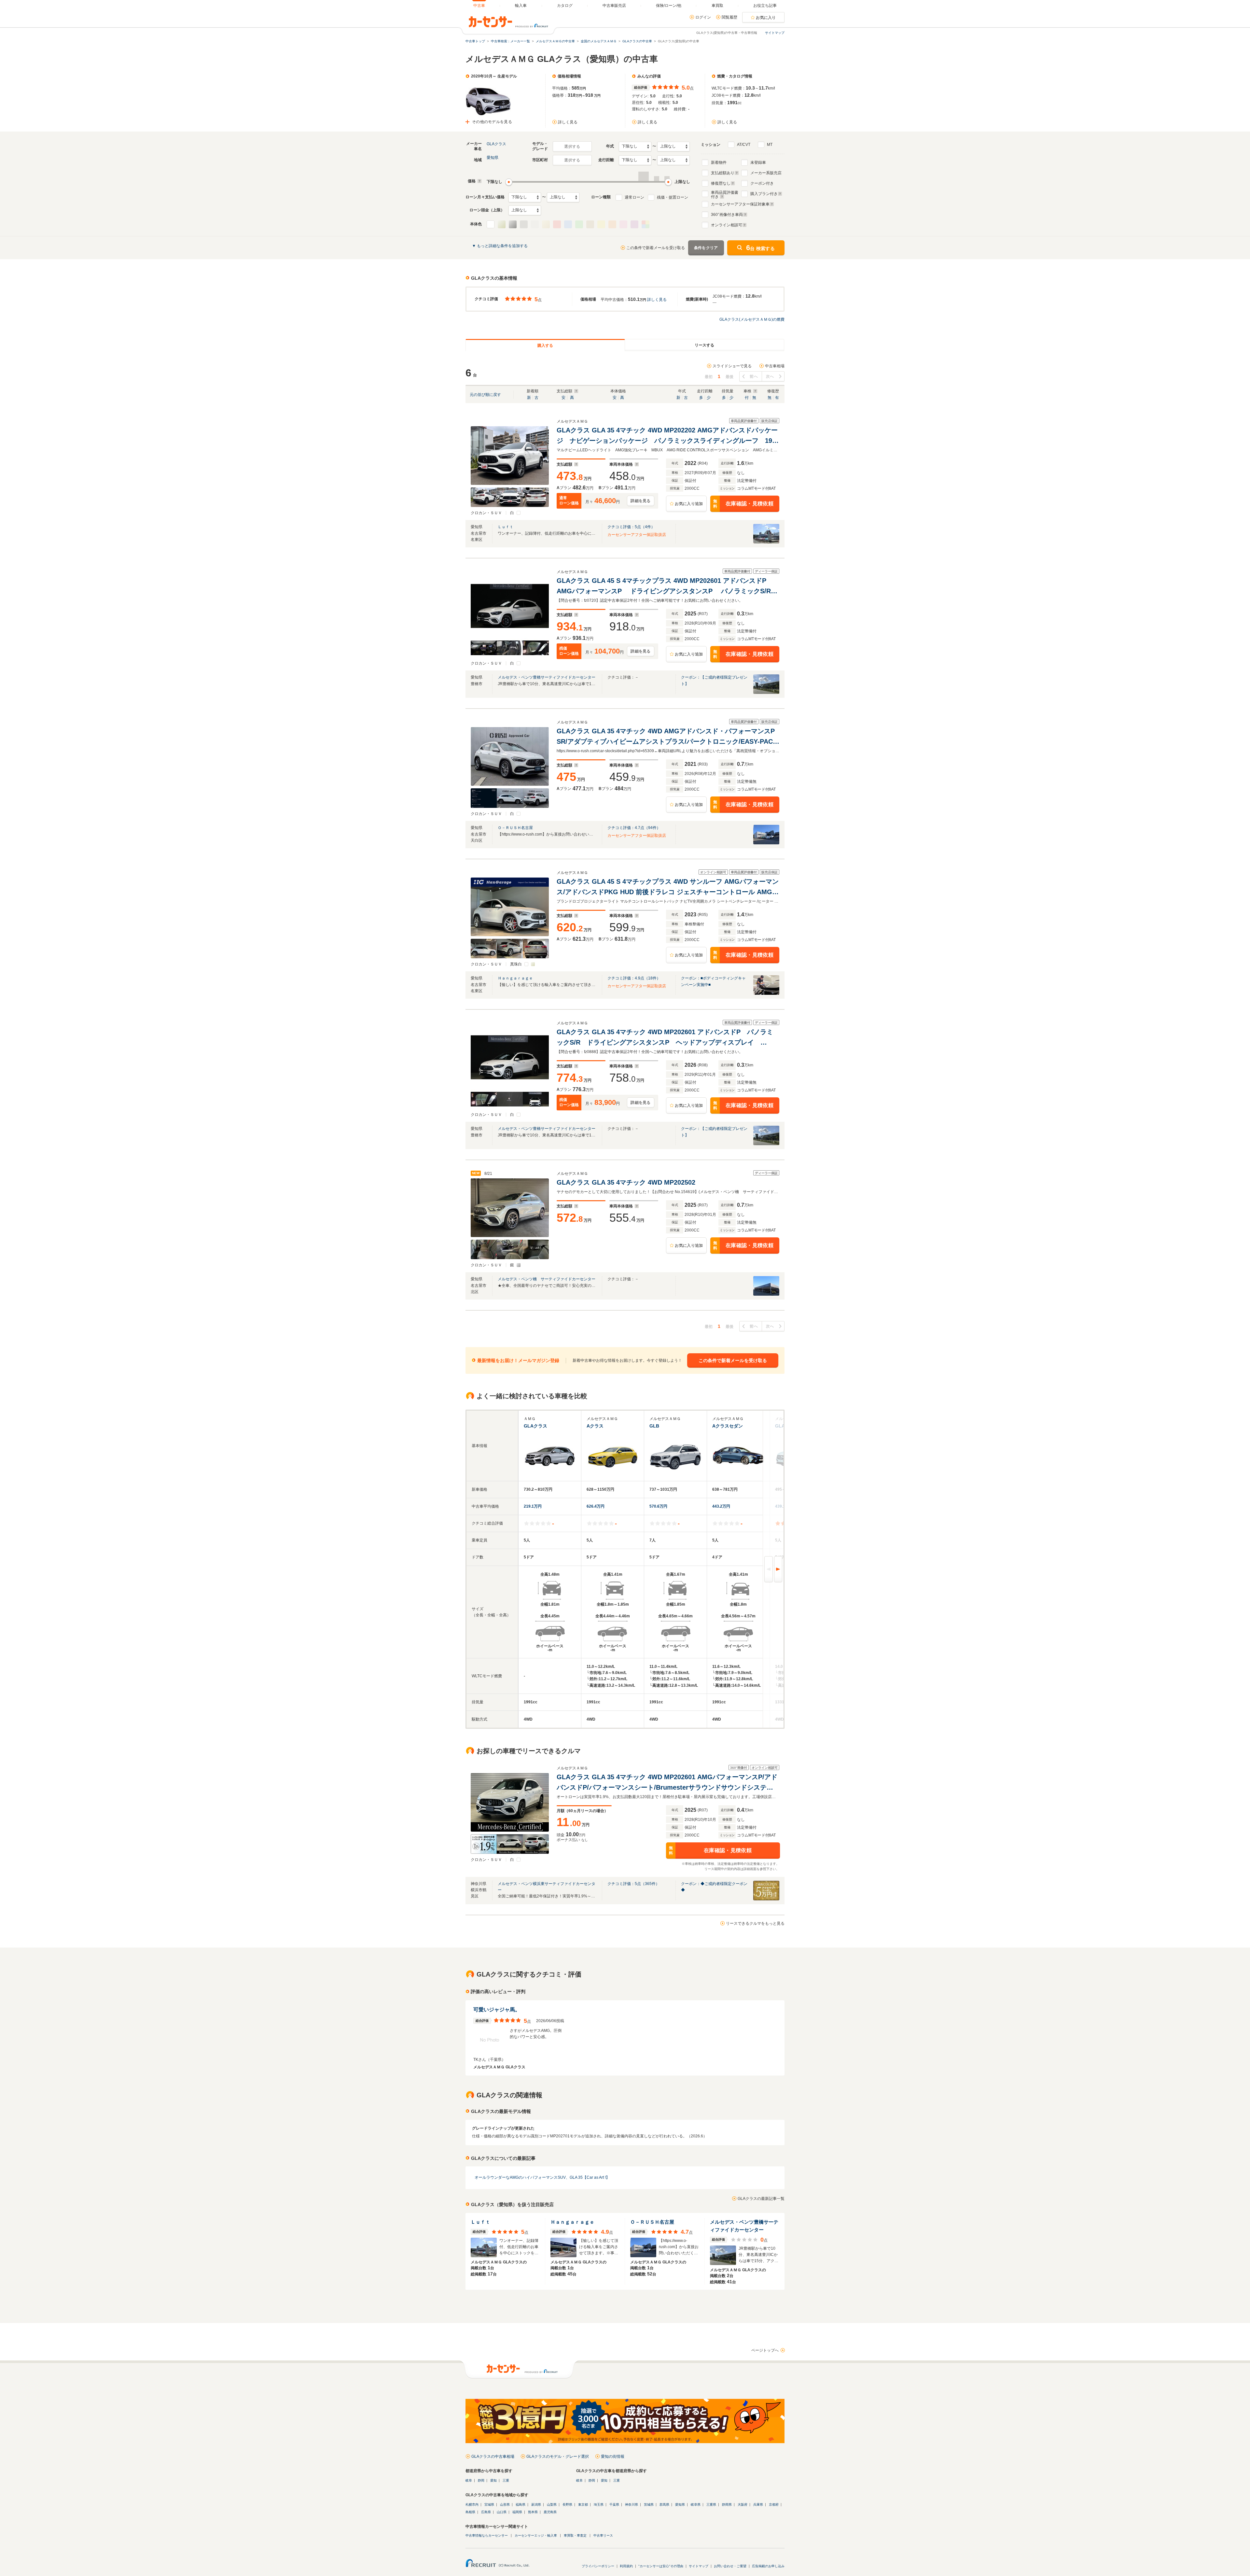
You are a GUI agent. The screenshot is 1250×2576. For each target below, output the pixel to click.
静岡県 (727, 2505)
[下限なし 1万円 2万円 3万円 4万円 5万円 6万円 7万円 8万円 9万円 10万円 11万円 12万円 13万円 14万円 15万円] (525, 197)
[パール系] (502, 224)
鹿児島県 (550, 2512)
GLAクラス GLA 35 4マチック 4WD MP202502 (627, 1182)
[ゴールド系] (546, 224)
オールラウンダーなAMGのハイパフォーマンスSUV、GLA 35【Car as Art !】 (542, 2177)
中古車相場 (775, 366)
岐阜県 (696, 2505)
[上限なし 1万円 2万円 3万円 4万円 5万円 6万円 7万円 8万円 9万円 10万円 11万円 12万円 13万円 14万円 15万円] (563, 197)
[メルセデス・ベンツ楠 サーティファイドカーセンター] (766, 1294)
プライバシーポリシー (598, 2566)
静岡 (481, 2480)
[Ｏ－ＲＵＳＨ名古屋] (766, 843)
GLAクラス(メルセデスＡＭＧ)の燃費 (752, 319)
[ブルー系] (568, 224)
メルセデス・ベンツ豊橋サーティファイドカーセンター (547, 677)
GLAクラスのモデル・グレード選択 (558, 2456)
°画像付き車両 (727, 215)
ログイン (703, 17)
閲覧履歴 (729, 17)
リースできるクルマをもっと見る (755, 1923)
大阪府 (743, 2505)
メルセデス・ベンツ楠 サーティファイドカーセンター (547, 1279)
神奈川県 (632, 2505)
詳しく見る (568, 122)
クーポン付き (762, 183)
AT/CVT (744, 145)
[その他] (646, 224)
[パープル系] (634, 224)
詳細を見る (641, 501)
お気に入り (766, 18)
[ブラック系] (524, 224)
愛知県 (493, 158)
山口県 (502, 2512)
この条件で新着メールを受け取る (656, 248)
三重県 (711, 2505)
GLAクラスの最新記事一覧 (761, 2199)
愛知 (493, 2480)
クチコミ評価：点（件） (631, 527)
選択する (572, 147)
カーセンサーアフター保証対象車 (740, 204)
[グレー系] (535, 224)
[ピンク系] (623, 224)
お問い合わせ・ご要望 (730, 2566)
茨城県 (649, 2505)
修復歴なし (721, 183)
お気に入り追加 (689, 504)
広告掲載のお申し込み (768, 2566)
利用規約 (626, 2566)
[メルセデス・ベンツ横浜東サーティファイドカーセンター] (766, 1899)
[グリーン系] (579, 224)
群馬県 (664, 2505)
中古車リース (603, 2535)
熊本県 (533, 2512)
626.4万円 (596, 1506)
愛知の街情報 (613, 2456)
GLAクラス (496, 144)
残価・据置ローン (673, 197)
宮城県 (489, 2505)
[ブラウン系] (590, 224)
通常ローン (634, 197)
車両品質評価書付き (725, 194)
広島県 (486, 2512)
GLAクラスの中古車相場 (493, 2456)
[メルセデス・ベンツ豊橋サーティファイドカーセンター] (766, 693)
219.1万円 (533, 1506)
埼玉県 (599, 2505)
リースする (704, 345)
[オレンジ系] (612, 224)
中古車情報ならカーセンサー (487, 2535)
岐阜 (469, 2480)
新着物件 (719, 162)
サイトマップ (775, 33)
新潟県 (536, 2505)
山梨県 (552, 2505)
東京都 (583, 2505)
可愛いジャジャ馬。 (497, 2010)
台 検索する (760, 248)
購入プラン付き (764, 194)
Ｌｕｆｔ (506, 527)
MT (770, 145)
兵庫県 (758, 2505)
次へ (770, 376)
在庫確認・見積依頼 (743, 504)
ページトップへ (765, 2350)
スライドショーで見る (732, 366)
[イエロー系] (601, 224)
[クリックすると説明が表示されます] (479, 181)
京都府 (774, 2505)
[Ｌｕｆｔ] (766, 542)
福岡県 (517, 2512)
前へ (754, 376)
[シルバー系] (513, 224)
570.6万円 (658, 1506)
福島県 (521, 2505)
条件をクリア (706, 248)
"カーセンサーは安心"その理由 (661, 2566)
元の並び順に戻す (485, 395)
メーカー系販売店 (766, 173)
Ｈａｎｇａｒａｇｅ (515, 978)
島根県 (470, 2512)
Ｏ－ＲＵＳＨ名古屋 (515, 828)
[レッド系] (557, 224)
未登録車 (758, 162)
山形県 (505, 2505)
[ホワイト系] (491, 224)
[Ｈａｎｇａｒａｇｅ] (766, 993)
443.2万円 (721, 1506)
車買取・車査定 (575, 2535)
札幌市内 (472, 2505)
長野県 (567, 2505)
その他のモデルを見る (492, 122)
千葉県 (614, 2505)
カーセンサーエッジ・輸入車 (536, 2535)
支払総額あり (723, 173)
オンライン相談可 (727, 225)
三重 (506, 2480)
